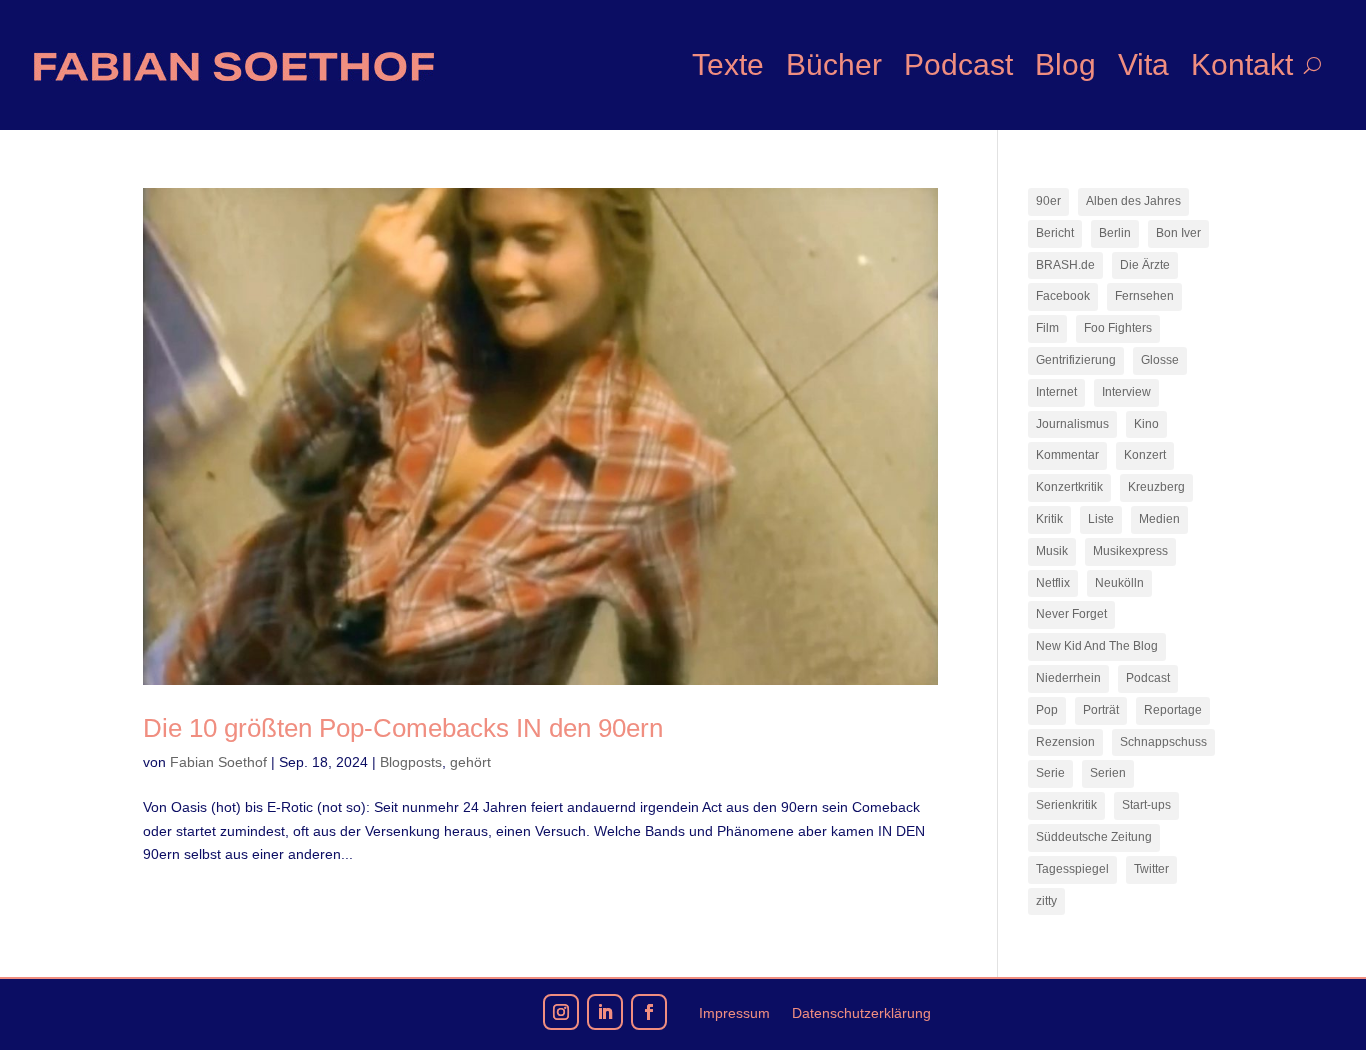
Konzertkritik (1069, 487)
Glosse (1160, 360)
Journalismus (1072, 424)
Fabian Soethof (218, 762)
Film (1047, 328)
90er (1048, 201)
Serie (1050, 773)
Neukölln (1119, 583)
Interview (1126, 392)
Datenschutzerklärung (861, 1013)
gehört (470, 762)
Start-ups (1146, 805)
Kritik (1049, 519)
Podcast (958, 64)
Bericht (1055, 233)
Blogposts (411, 762)
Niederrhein (1068, 678)
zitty (1046, 901)
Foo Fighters (1118, 328)
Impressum (734, 1013)
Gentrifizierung (1076, 360)
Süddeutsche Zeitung (1094, 837)
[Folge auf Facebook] (649, 1012)
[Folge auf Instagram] (561, 1012)
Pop (1047, 710)
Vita (1143, 64)
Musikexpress (1130, 551)
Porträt (1101, 710)
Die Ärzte (1145, 265)
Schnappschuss (1163, 742)
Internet (1056, 392)
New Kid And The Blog (1097, 646)
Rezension (1065, 742)
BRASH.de (1065, 265)
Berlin (1115, 233)
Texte (728, 64)
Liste (1101, 519)
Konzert (1145, 455)
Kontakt (1242, 64)
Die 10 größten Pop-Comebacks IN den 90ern (403, 728)
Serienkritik (1066, 805)
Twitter (1151, 869)
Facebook (1063, 296)
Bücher (834, 64)
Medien (1159, 519)
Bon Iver (1178, 233)
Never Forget (1071, 614)
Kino (1146, 424)
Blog (1065, 64)
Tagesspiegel (1072, 869)
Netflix (1053, 583)
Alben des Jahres (1133, 201)
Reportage (1173, 710)
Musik (1052, 551)
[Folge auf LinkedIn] (605, 1012)
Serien (1108, 773)
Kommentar (1067, 455)
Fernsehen (1144, 296)
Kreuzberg (1156, 487)
